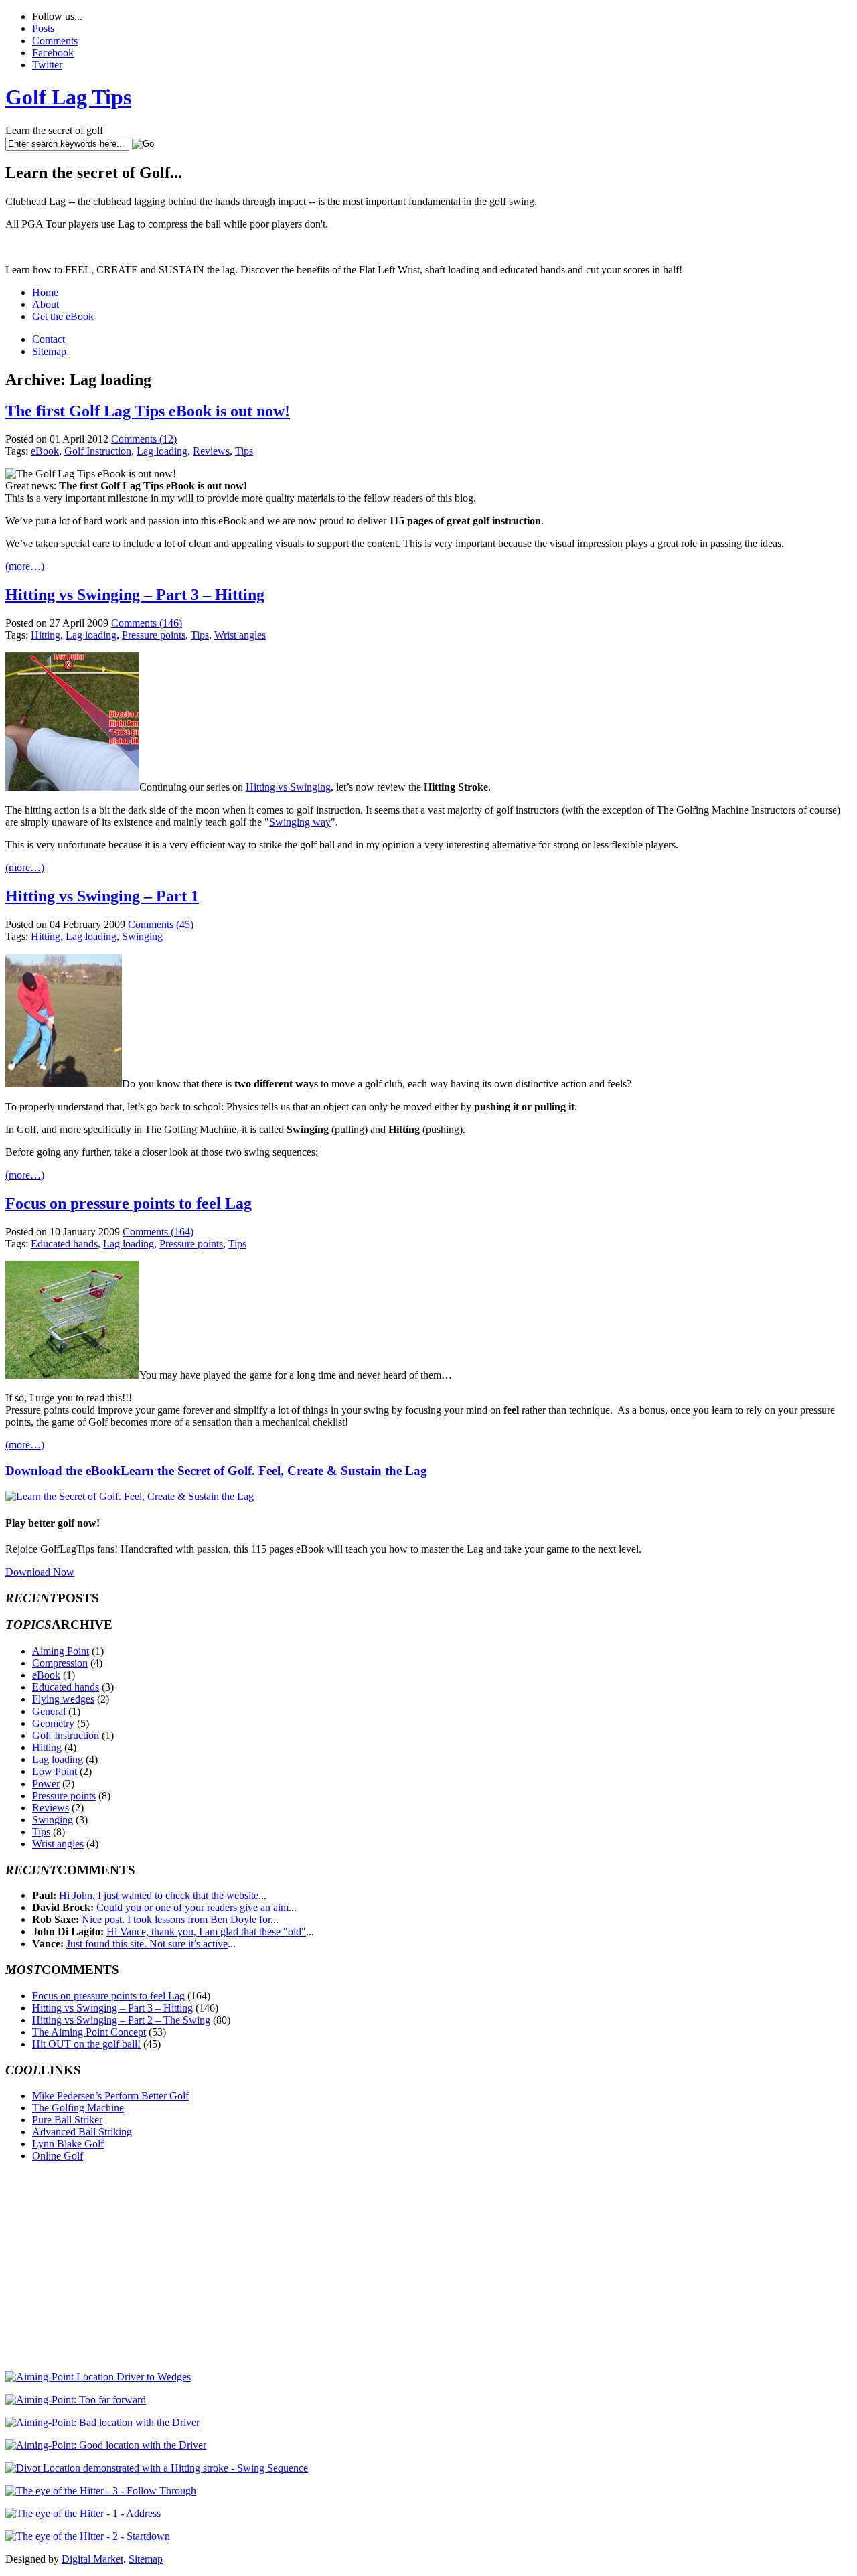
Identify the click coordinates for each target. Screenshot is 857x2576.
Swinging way (300, 822)
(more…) (25, 566)
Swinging (142, 936)
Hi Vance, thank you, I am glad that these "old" (206, 1931)
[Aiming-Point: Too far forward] (76, 2400)
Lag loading (162, 451)
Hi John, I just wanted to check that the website (159, 1895)
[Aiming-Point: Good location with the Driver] (106, 2445)
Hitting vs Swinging (288, 787)
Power (46, 1784)
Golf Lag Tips (68, 97)
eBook (45, 451)
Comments (55, 41)
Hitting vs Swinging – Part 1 (102, 896)
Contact (49, 339)
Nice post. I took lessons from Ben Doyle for (176, 1919)
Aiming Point (61, 1651)
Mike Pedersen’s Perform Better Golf (110, 2096)
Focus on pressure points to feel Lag (129, 1203)
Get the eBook (63, 316)
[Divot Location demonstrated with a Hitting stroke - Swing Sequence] (157, 2468)
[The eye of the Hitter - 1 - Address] (83, 2513)
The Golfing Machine (78, 2108)
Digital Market (92, 2559)
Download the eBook (216, 1471)
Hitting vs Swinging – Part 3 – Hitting (135, 595)
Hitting (46, 635)
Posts (43, 28)
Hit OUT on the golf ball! (86, 2044)
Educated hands (64, 1244)
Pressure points (154, 635)
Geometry (53, 1723)
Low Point (55, 1771)
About (46, 304)
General (49, 1711)
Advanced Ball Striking (82, 2132)
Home (45, 292)
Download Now (40, 1572)
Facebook (53, 53)
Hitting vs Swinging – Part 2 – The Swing (121, 2020)
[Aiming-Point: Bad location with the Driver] (102, 2422)
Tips (244, 451)
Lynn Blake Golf (68, 2144)
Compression (60, 1663)
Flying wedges (63, 1699)
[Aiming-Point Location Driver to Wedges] (98, 2377)
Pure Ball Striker (67, 2120)
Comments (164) (158, 1232)
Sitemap (49, 351)
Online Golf (58, 2156)
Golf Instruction (98, 451)
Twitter (47, 65)
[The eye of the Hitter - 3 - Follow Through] (101, 2491)
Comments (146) (147, 623)
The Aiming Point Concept (89, 2032)
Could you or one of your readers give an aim (192, 1907)
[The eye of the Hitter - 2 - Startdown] (88, 2536)
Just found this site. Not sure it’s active (147, 1944)
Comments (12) (144, 439)
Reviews (211, 451)
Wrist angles (240, 635)
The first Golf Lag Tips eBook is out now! (148, 411)
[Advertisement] (118, 2267)
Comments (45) (161, 924)
